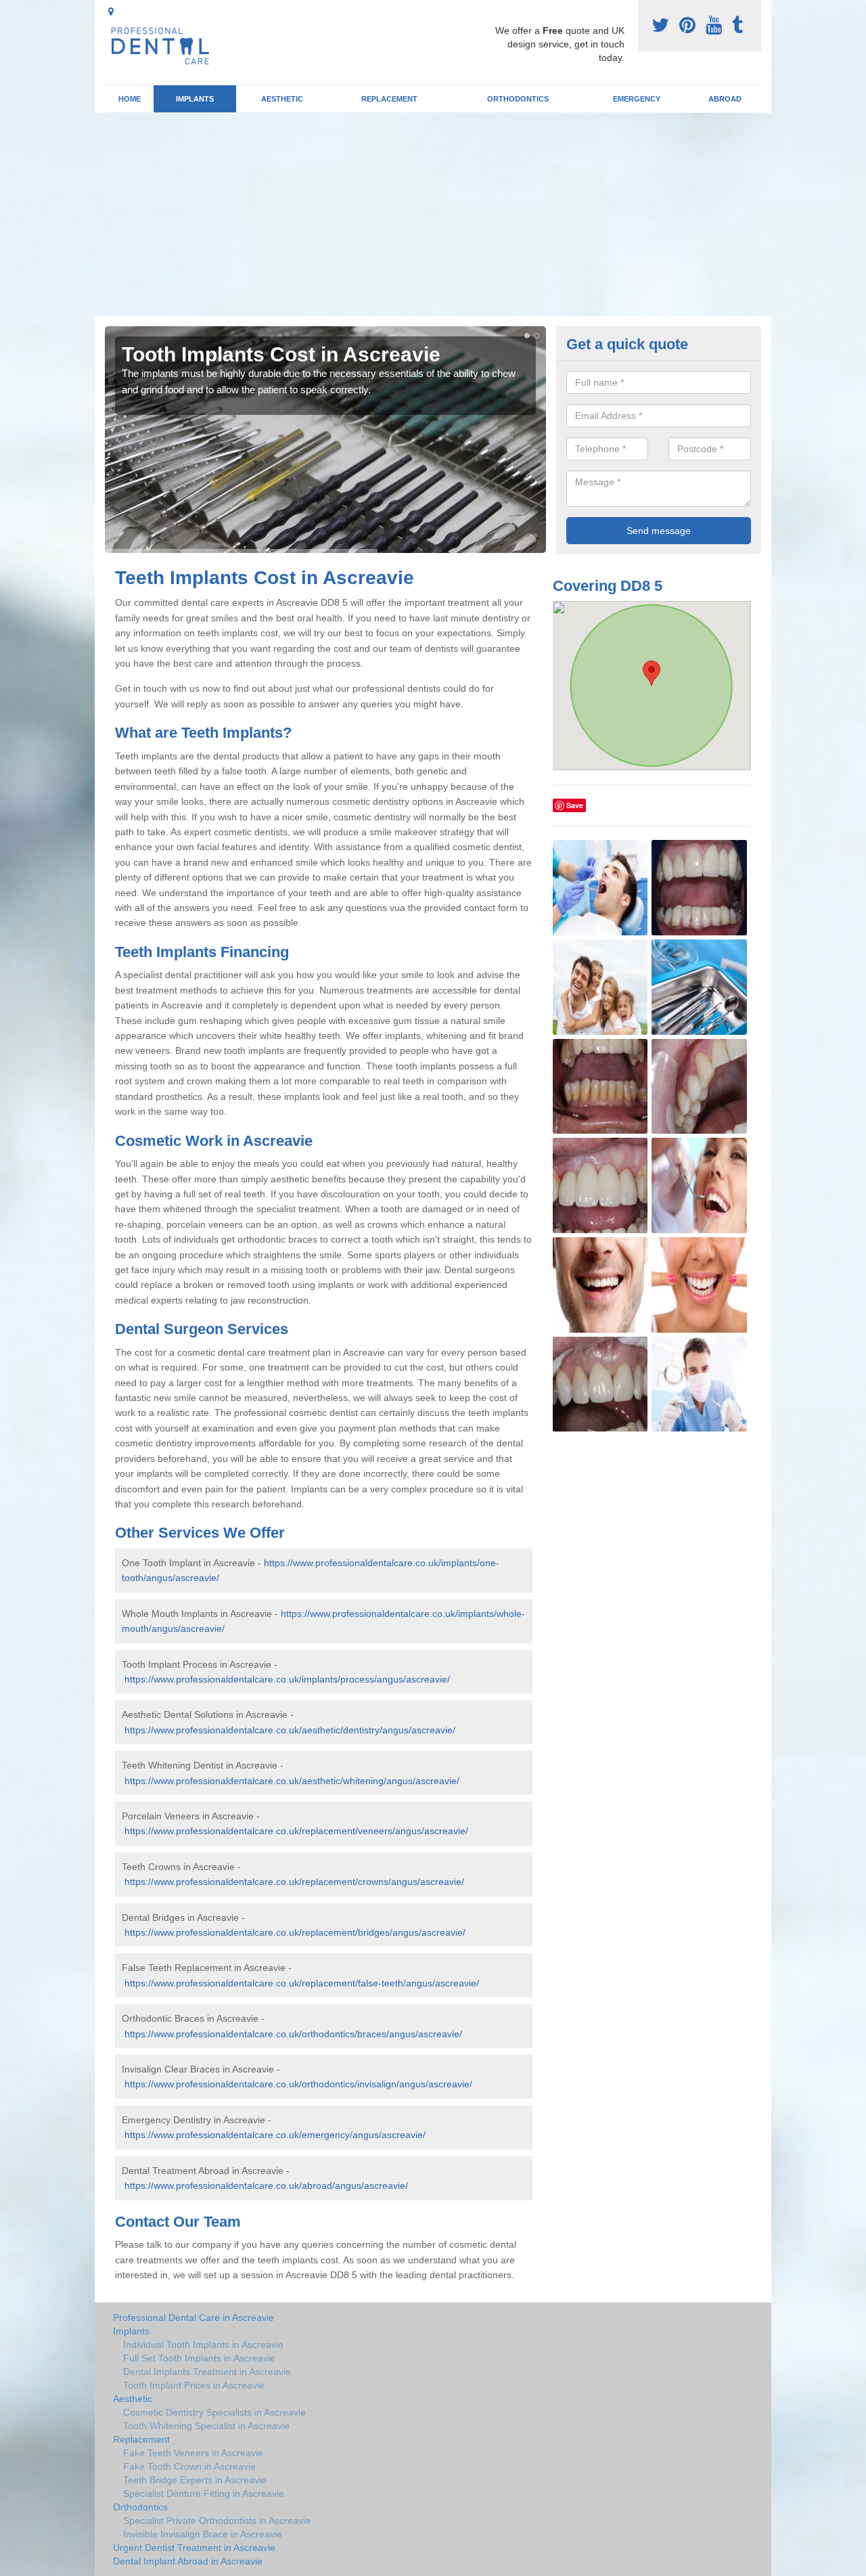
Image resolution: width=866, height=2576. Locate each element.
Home (130, 99)
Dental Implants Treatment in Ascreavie (207, 2372)
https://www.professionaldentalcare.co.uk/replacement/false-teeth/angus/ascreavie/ (302, 1983)
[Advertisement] (433, 215)
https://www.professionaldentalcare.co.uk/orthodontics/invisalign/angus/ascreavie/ (298, 2084)
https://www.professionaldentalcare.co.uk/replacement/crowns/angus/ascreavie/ (294, 1882)
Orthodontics (518, 99)
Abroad (725, 99)
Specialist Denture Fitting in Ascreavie (204, 2493)
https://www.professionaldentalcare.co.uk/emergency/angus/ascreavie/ (275, 2135)
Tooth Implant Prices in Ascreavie (194, 2385)
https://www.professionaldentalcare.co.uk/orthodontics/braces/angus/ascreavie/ (293, 2034)
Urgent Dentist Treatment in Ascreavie (194, 2548)
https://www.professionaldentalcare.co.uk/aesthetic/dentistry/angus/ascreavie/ (290, 1730)
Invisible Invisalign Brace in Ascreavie (203, 2534)
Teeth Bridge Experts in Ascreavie (195, 2480)
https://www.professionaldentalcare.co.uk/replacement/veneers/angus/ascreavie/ (296, 1831)
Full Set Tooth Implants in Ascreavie (199, 2358)
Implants (195, 99)
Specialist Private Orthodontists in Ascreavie (217, 2521)
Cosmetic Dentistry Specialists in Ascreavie (214, 2412)
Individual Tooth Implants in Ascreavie (203, 2345)
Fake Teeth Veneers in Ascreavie (193, 2453)
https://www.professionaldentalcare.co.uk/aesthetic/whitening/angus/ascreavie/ (292, 1781)
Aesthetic (282, 99)
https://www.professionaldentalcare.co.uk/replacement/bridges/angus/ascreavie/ (295, 1932)
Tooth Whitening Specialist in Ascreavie (206, 2426)
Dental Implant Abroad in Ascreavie (188, 2561)
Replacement (389, 99)
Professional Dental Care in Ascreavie (193, 2317)
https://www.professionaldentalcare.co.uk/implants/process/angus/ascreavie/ (287, 1679)
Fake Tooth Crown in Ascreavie (189, 2466)
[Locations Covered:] (111, 12)
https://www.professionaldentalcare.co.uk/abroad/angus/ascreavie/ (266, 2185)
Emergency (637, 99)
